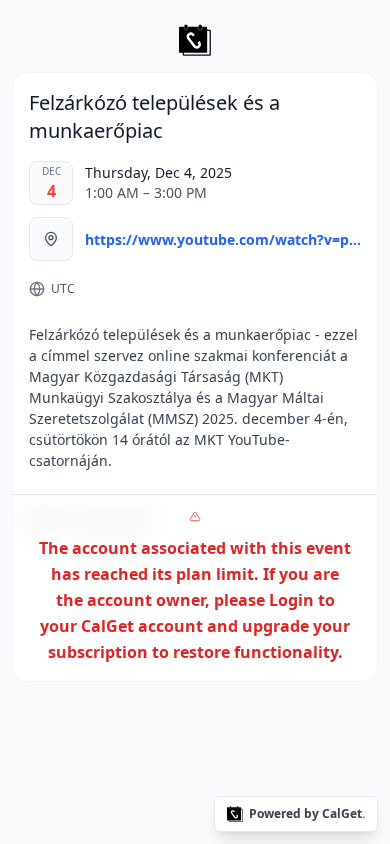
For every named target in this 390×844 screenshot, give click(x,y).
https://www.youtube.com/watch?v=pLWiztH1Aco (223, 239)
